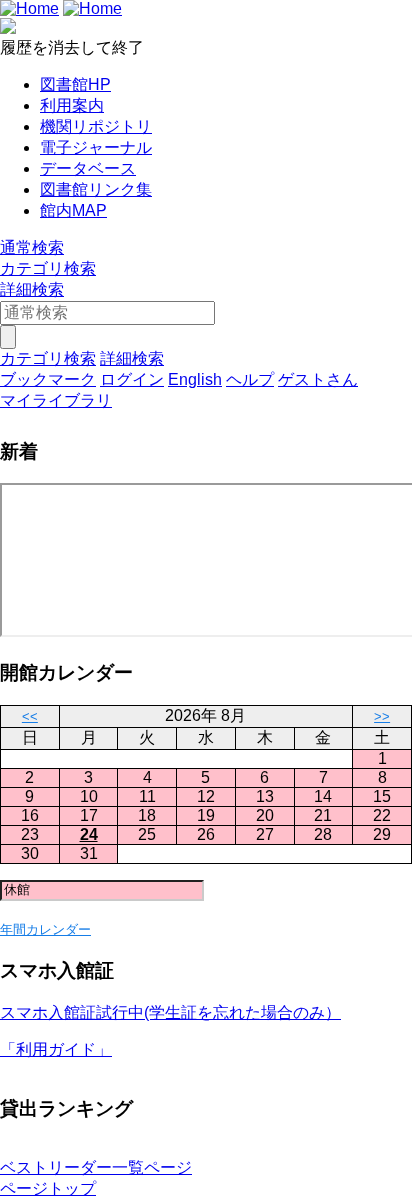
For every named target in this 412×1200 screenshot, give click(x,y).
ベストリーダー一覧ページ (96, 1167)
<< (30, 716)
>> (382, 716)
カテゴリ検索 (48, 268)
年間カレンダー (45, 929)
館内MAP (73, 210)
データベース (88, 168)
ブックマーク (48, 379)
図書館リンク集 (96, 189)
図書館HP (75, 84)
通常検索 (32, 247)
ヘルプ (250, 379)
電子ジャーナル (96, 147)
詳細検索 (32, 289)
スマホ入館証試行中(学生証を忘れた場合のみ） (170, 1012)
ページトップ (48, 1188)
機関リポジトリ (96, 126)
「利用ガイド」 (56, 1049)
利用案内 (72, 105)
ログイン (132, 379)
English (195, 379)
